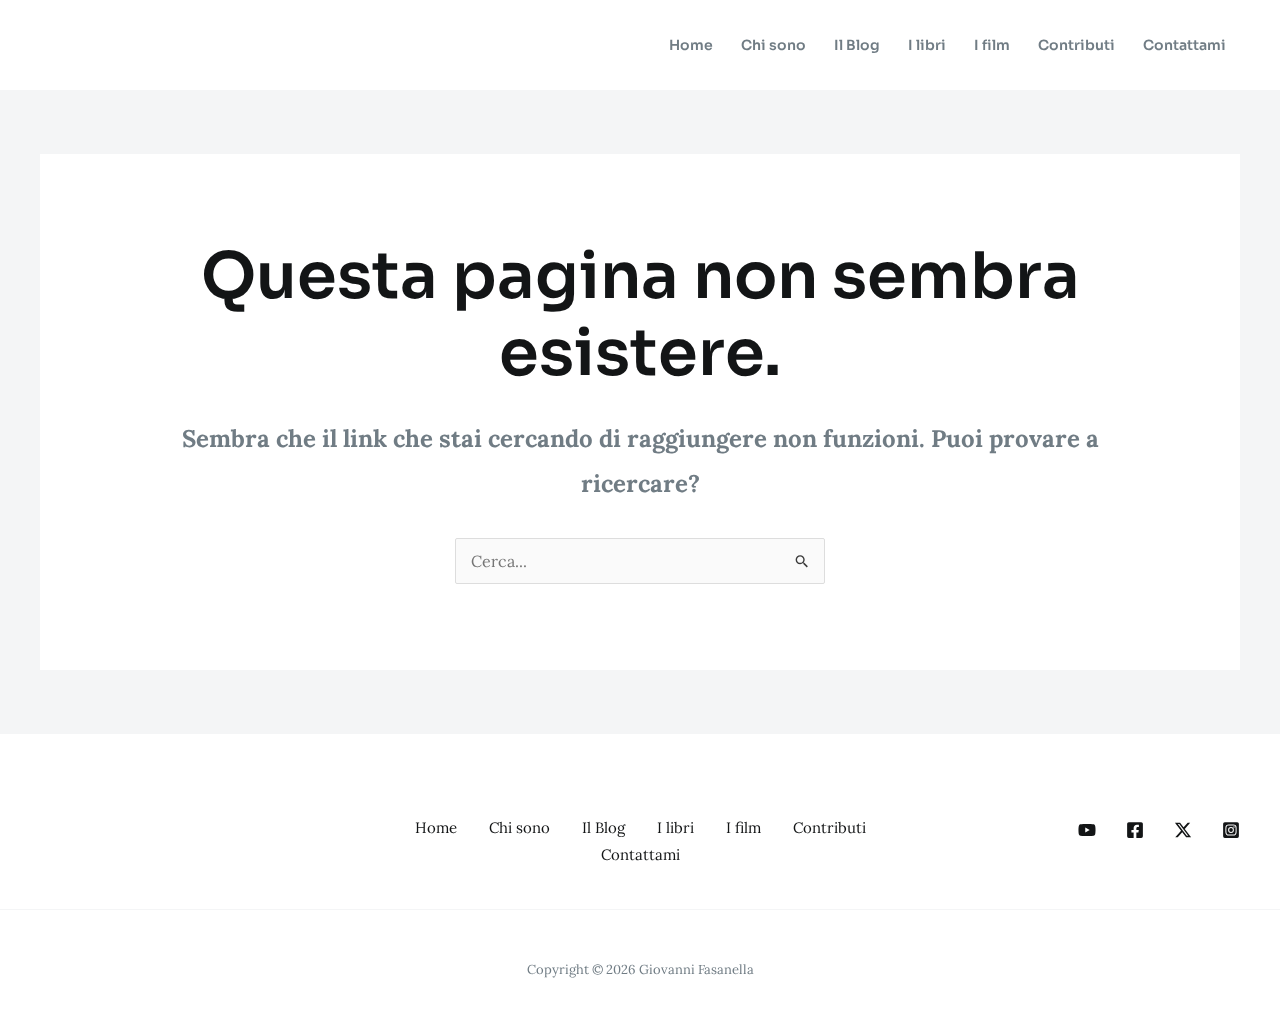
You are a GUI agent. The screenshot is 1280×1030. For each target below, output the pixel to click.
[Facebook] (1135, 830)
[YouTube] (1087, 830)
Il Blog (857, 45)
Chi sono (773, 45)
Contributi (1076, 45)
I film (992, 45)
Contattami (1184, 45)
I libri (927, 45)
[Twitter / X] (1183, 830)
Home (691, 45)
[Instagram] (1231, 830)
